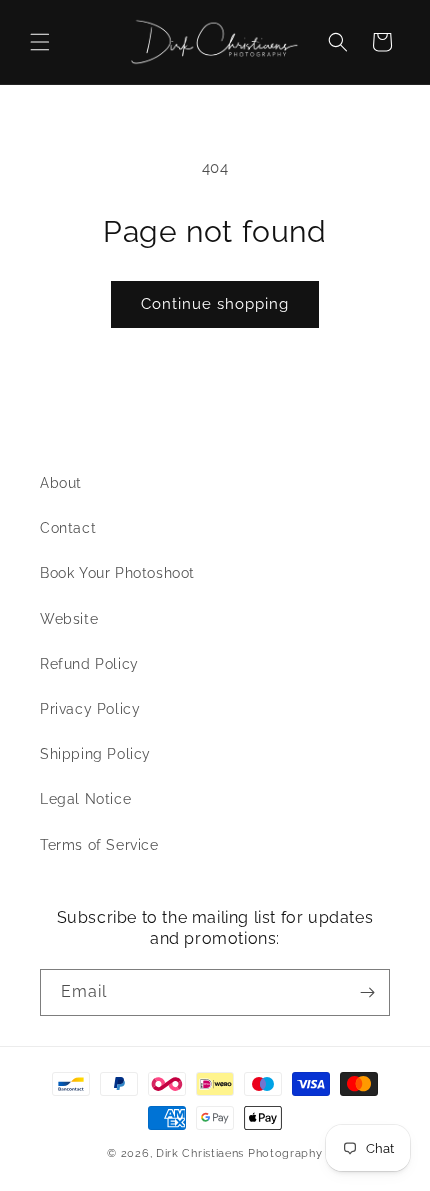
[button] (40, 42)
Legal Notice (85, 799)
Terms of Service (99, 845)
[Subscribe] (367, 992)
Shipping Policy (95, 754)
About (61, 483)
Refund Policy (89, 664)
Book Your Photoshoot (117, 573)
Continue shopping (215, 304)
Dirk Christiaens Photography (239, 1153)
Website (69, 619)
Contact (68, 528)
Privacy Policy (90, 709)
